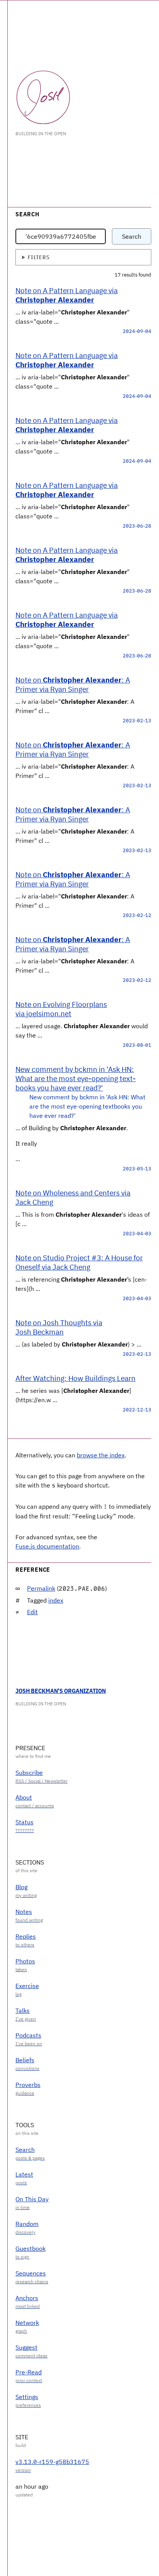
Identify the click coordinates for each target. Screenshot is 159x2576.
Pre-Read (29, 2372)
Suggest (26, 2347)
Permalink (41, 1588)
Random (27, 2224)
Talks (23, 2011)
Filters (39, 257)
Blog (21, 1887)
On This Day (32, 2199)
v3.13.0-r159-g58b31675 (52, 2462)
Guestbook (30, 2248)
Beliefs (25, 2060)
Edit (32, 1612)
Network (27, 2323)
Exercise (27, 1986)
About (24, 1797)
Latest (24, 2174)
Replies (26, 1936)
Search (132, 236)
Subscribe (29, 1773)
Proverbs (28, 2085)
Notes (24, 1912)
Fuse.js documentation (47, 1546)
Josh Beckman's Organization (61, 1691)
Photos (25, 1961)
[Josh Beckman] (43, 97)
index (56, 1600)
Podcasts (28, 2035)
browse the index (101, 1455)
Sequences (31, 2273)
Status (25, 1822)
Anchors (27, 2298)
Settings (27, 2397)
